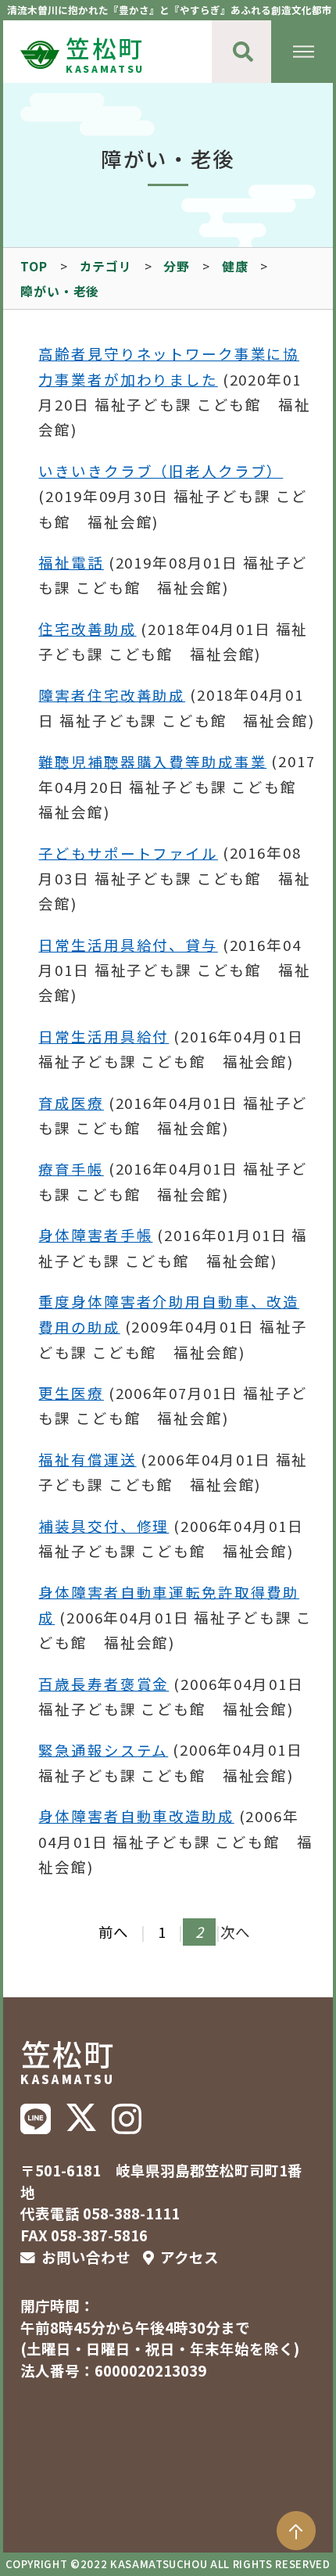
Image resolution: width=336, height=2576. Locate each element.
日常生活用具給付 (104, 1036)
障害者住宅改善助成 (112, 694)
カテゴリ (106, 266)
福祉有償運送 (87, 1459)
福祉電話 (71, 562)
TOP (34, 266)
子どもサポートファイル (128, 852)
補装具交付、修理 (104, 1526)
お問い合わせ (86, 2257)
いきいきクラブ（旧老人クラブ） (161, 471)
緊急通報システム (103, 1749)
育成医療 (71, 1103)
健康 (235, 266)
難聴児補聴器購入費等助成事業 (152, 761)
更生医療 (71, 1393)
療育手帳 (71, 1168)
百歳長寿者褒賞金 (104, 1684)
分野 (177, 266)
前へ (113, 1932)
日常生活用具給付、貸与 (128, 945)
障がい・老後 (60, 291)
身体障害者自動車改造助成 (136, 1816)
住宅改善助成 (87, 629)
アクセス (189, 2257)
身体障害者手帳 (95, 1235)
